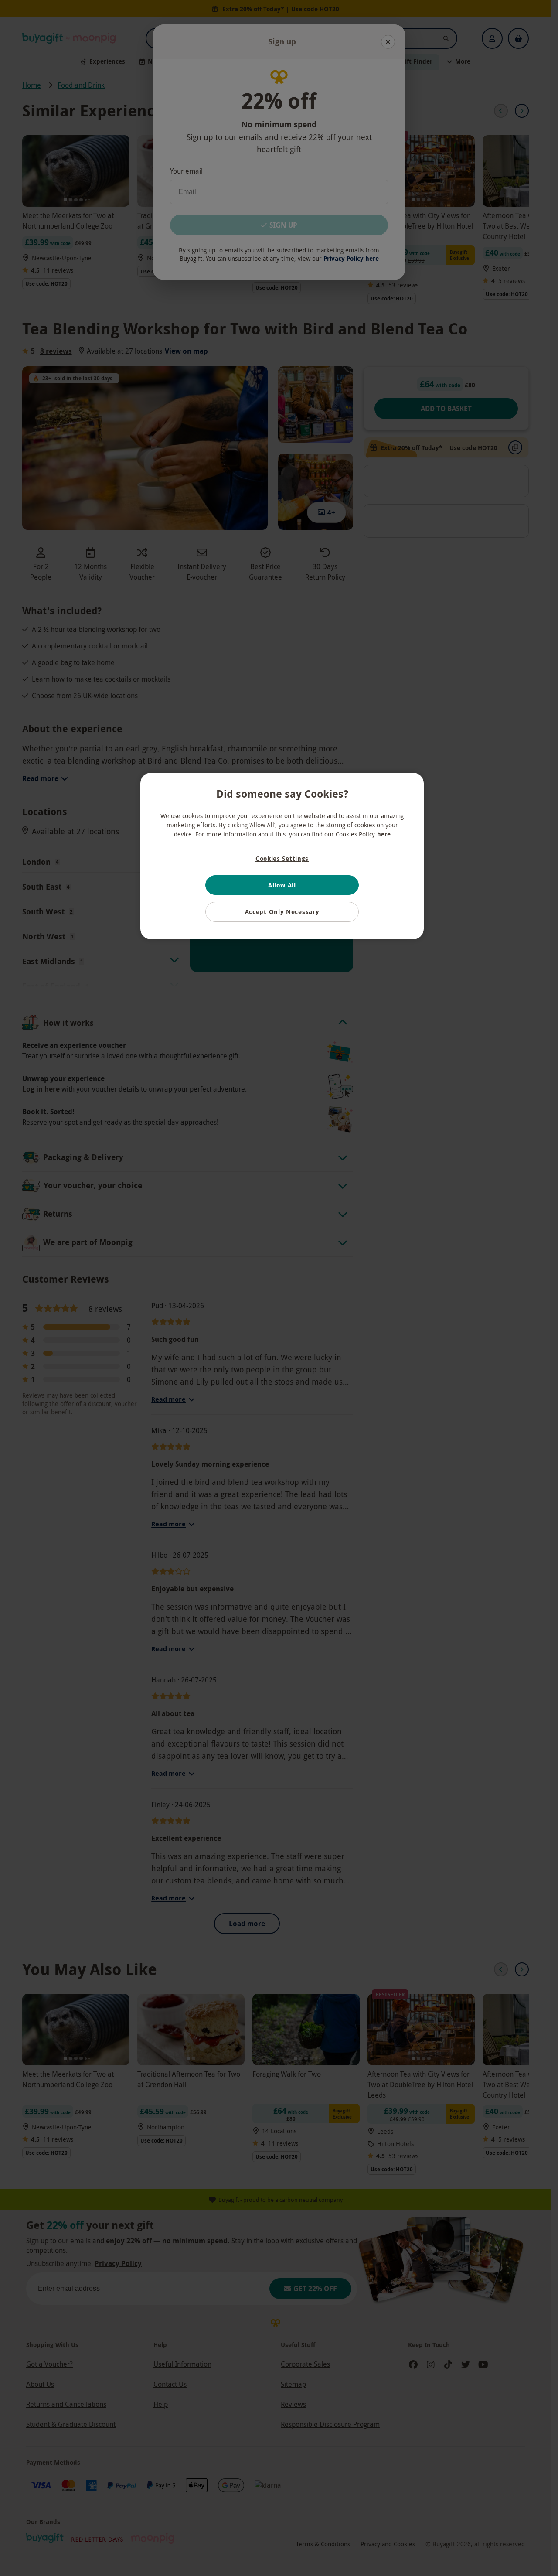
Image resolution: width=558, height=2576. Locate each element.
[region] (282, 856)
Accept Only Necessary (282, 912)
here (384, 834)
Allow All (282, 885)
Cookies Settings (282, 858)
